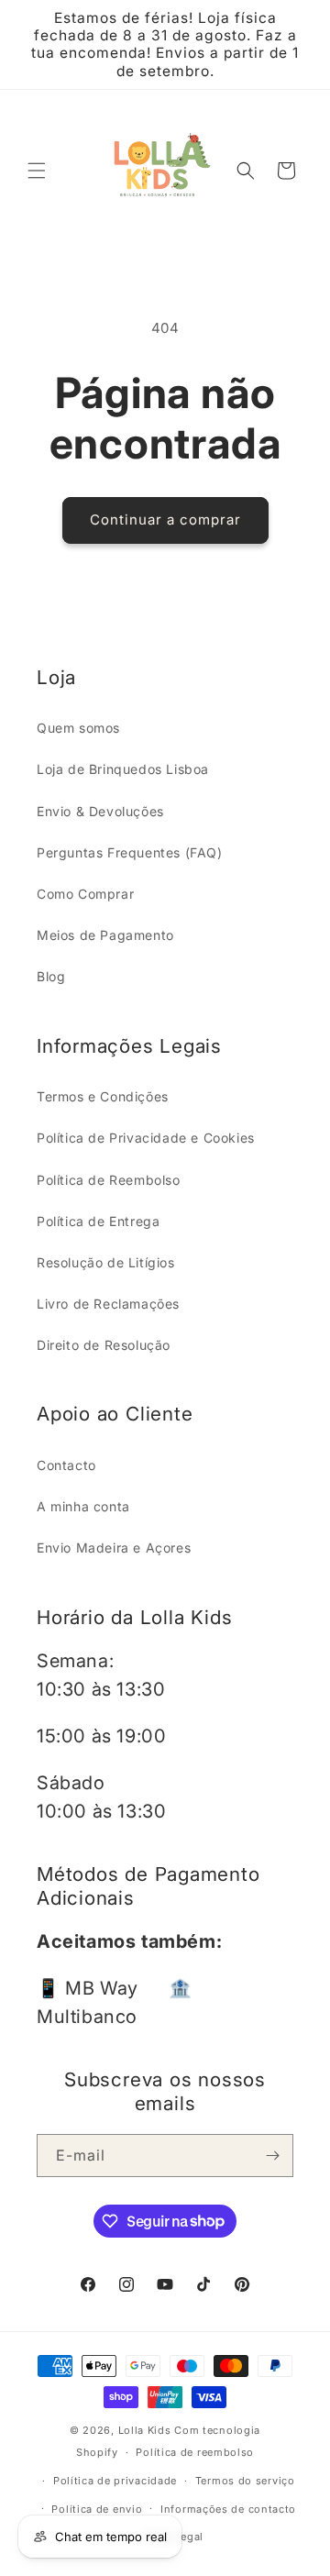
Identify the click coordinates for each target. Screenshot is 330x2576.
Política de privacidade (115, 2481)
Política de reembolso (195, 2452)
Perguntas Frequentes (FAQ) (130, 852)
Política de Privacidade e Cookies (146, 1138)
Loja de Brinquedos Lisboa (123, 769)
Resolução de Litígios (106, 1262)
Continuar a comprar (165, 520)
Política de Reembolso (109, 1180)
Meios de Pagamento (105, 935)
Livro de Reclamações (108, 1304)
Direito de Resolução (104, 1345)
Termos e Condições (103, 1096)
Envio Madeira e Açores (114, 1548)
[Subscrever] (272, 2156)
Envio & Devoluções (100, 811)
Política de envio (97, 2509)
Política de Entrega (98, 1221)
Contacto (66, 1465)
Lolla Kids (145, 2430)
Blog (51, 976)
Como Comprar (85, 894)
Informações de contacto (228, 2509)
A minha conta (83, 1506)
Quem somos (78, 728)
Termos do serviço (245, 2481)
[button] (37, 171)
